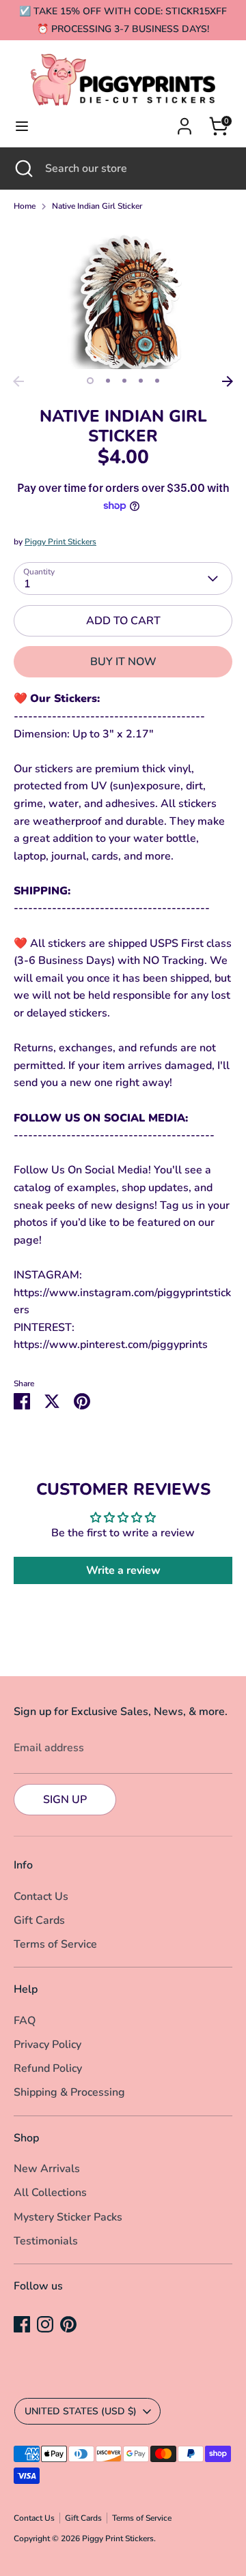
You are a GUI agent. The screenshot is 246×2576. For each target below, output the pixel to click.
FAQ (25, 2021)
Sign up (65, 1800)
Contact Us (41, 1897)
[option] (123, 296)
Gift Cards (39, 1920)
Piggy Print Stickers (60, 542)
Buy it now (123, 662)
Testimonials (46, 2241)
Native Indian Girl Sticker (97, 206)
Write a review (123, 1570)
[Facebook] (22, 2324)
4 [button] (141, 381)
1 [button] (90, 381)
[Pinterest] (68, 2324)
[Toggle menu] (22, 126)
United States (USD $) (81, 2411)
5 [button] (157, 381)
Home (25, 206)
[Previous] (18, 381)
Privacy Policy (47, 2045)
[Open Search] (23, 169)
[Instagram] (45, 2324)
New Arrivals (47, 2169)
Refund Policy (48, 2068)
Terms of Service (55, 1944)
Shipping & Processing (69, 2092)
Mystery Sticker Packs (68, 2217)
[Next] (228, 381)
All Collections (50, 2193)
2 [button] (108, 381)
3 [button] (124, 381)
